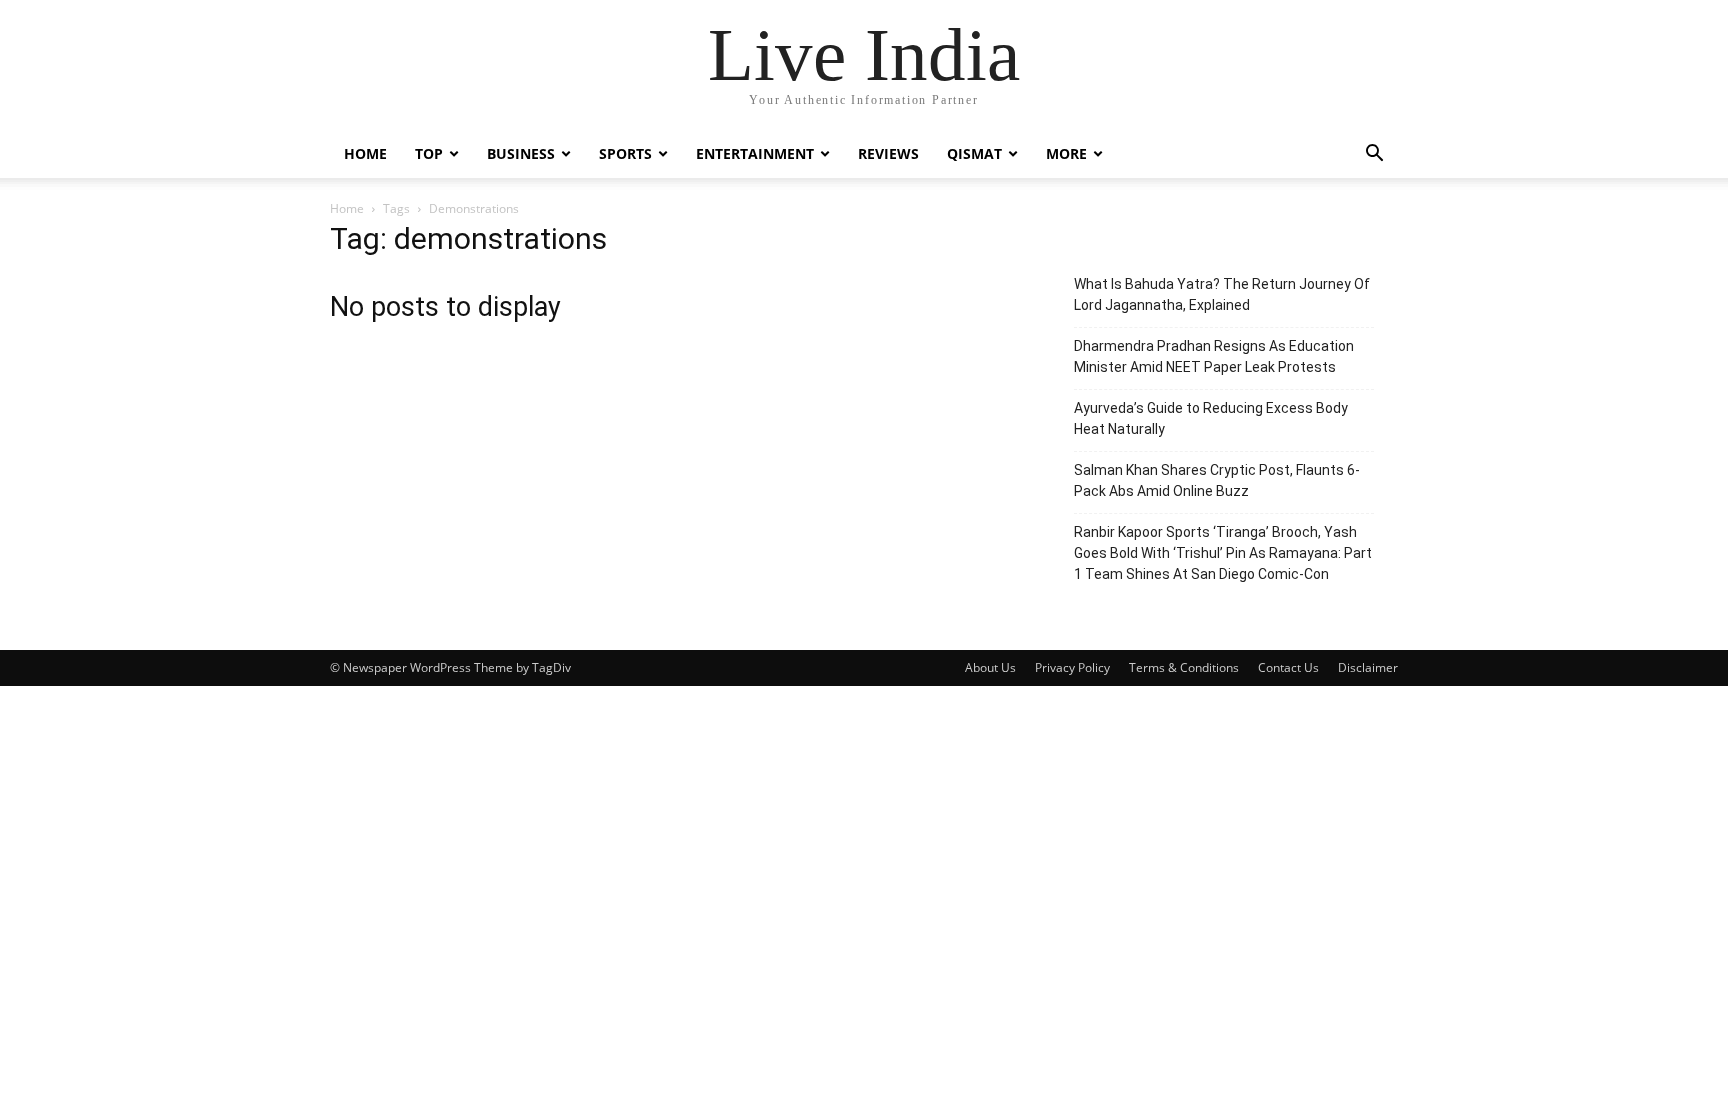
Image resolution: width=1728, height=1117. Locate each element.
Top (429, 153)
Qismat (974, 153)
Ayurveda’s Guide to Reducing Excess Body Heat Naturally (1211, 418)
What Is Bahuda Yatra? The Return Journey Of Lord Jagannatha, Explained (1222, 294)
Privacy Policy (1072, 667)
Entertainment (755, 153)
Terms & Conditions (1184, 667)
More (1066, 153)
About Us (990, 667)
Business (521, 153)
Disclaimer (1368, 667)
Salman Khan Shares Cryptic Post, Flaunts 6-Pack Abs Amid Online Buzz (1217, 480)
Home (365, 153)
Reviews (888, 153)
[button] (1374, 155)
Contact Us (1288, 667)
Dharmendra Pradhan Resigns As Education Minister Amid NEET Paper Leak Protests (1214, 356)
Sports (625, 153)
